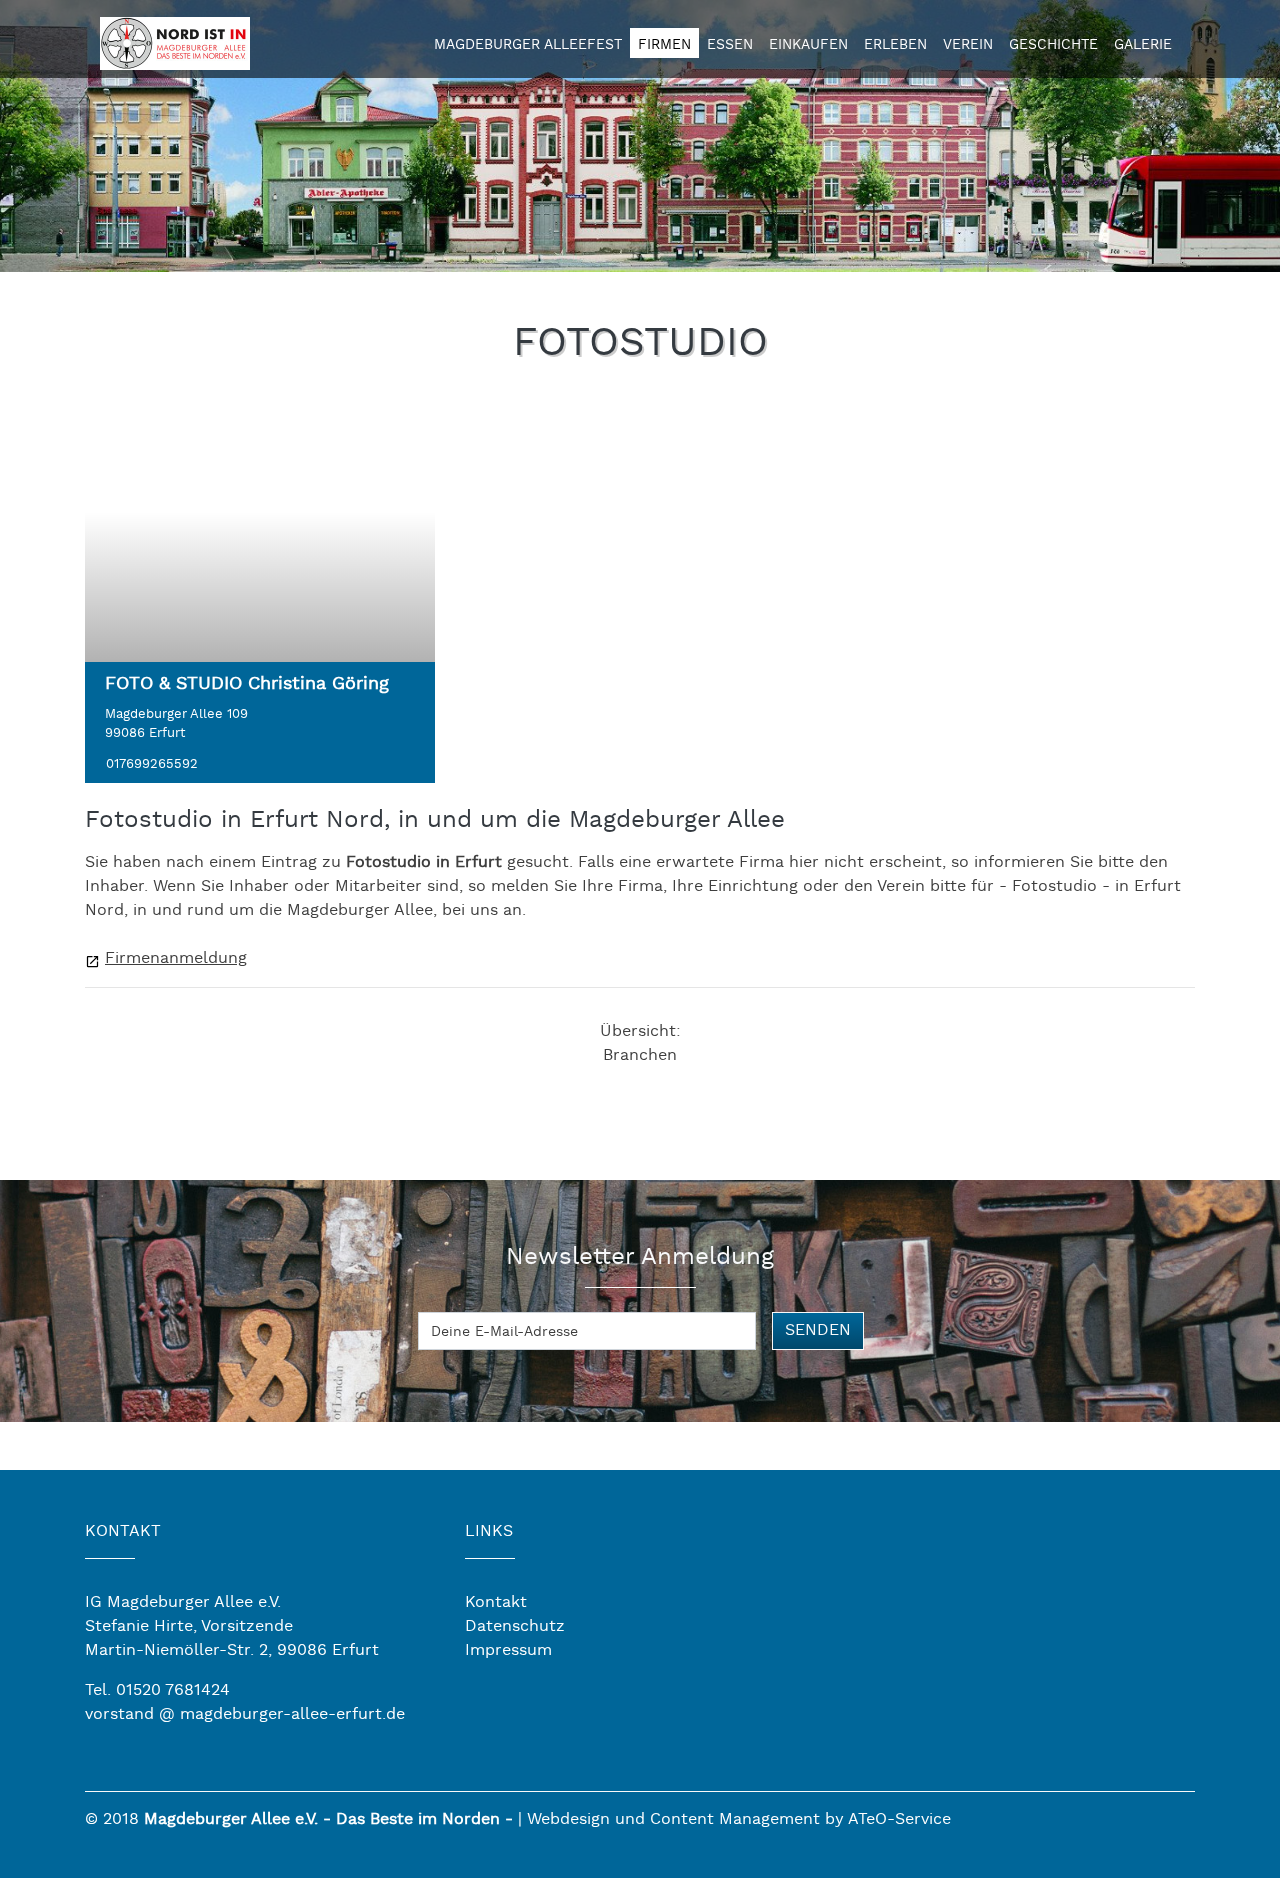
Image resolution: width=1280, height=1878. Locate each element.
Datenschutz (515, 1626)
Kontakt (496, 1602)
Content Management (735, 1819)
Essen (730, 45)
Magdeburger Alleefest (528, 45)
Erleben (895, 45)
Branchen (640, 1055)
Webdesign (568, 1819)
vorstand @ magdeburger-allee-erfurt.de (245, 1714)
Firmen (664, 45)
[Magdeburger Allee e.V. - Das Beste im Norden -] (175, 40)
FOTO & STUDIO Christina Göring (247, 683)
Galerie (1143, 45)
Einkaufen (808, 45)
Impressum (508, 1650)
